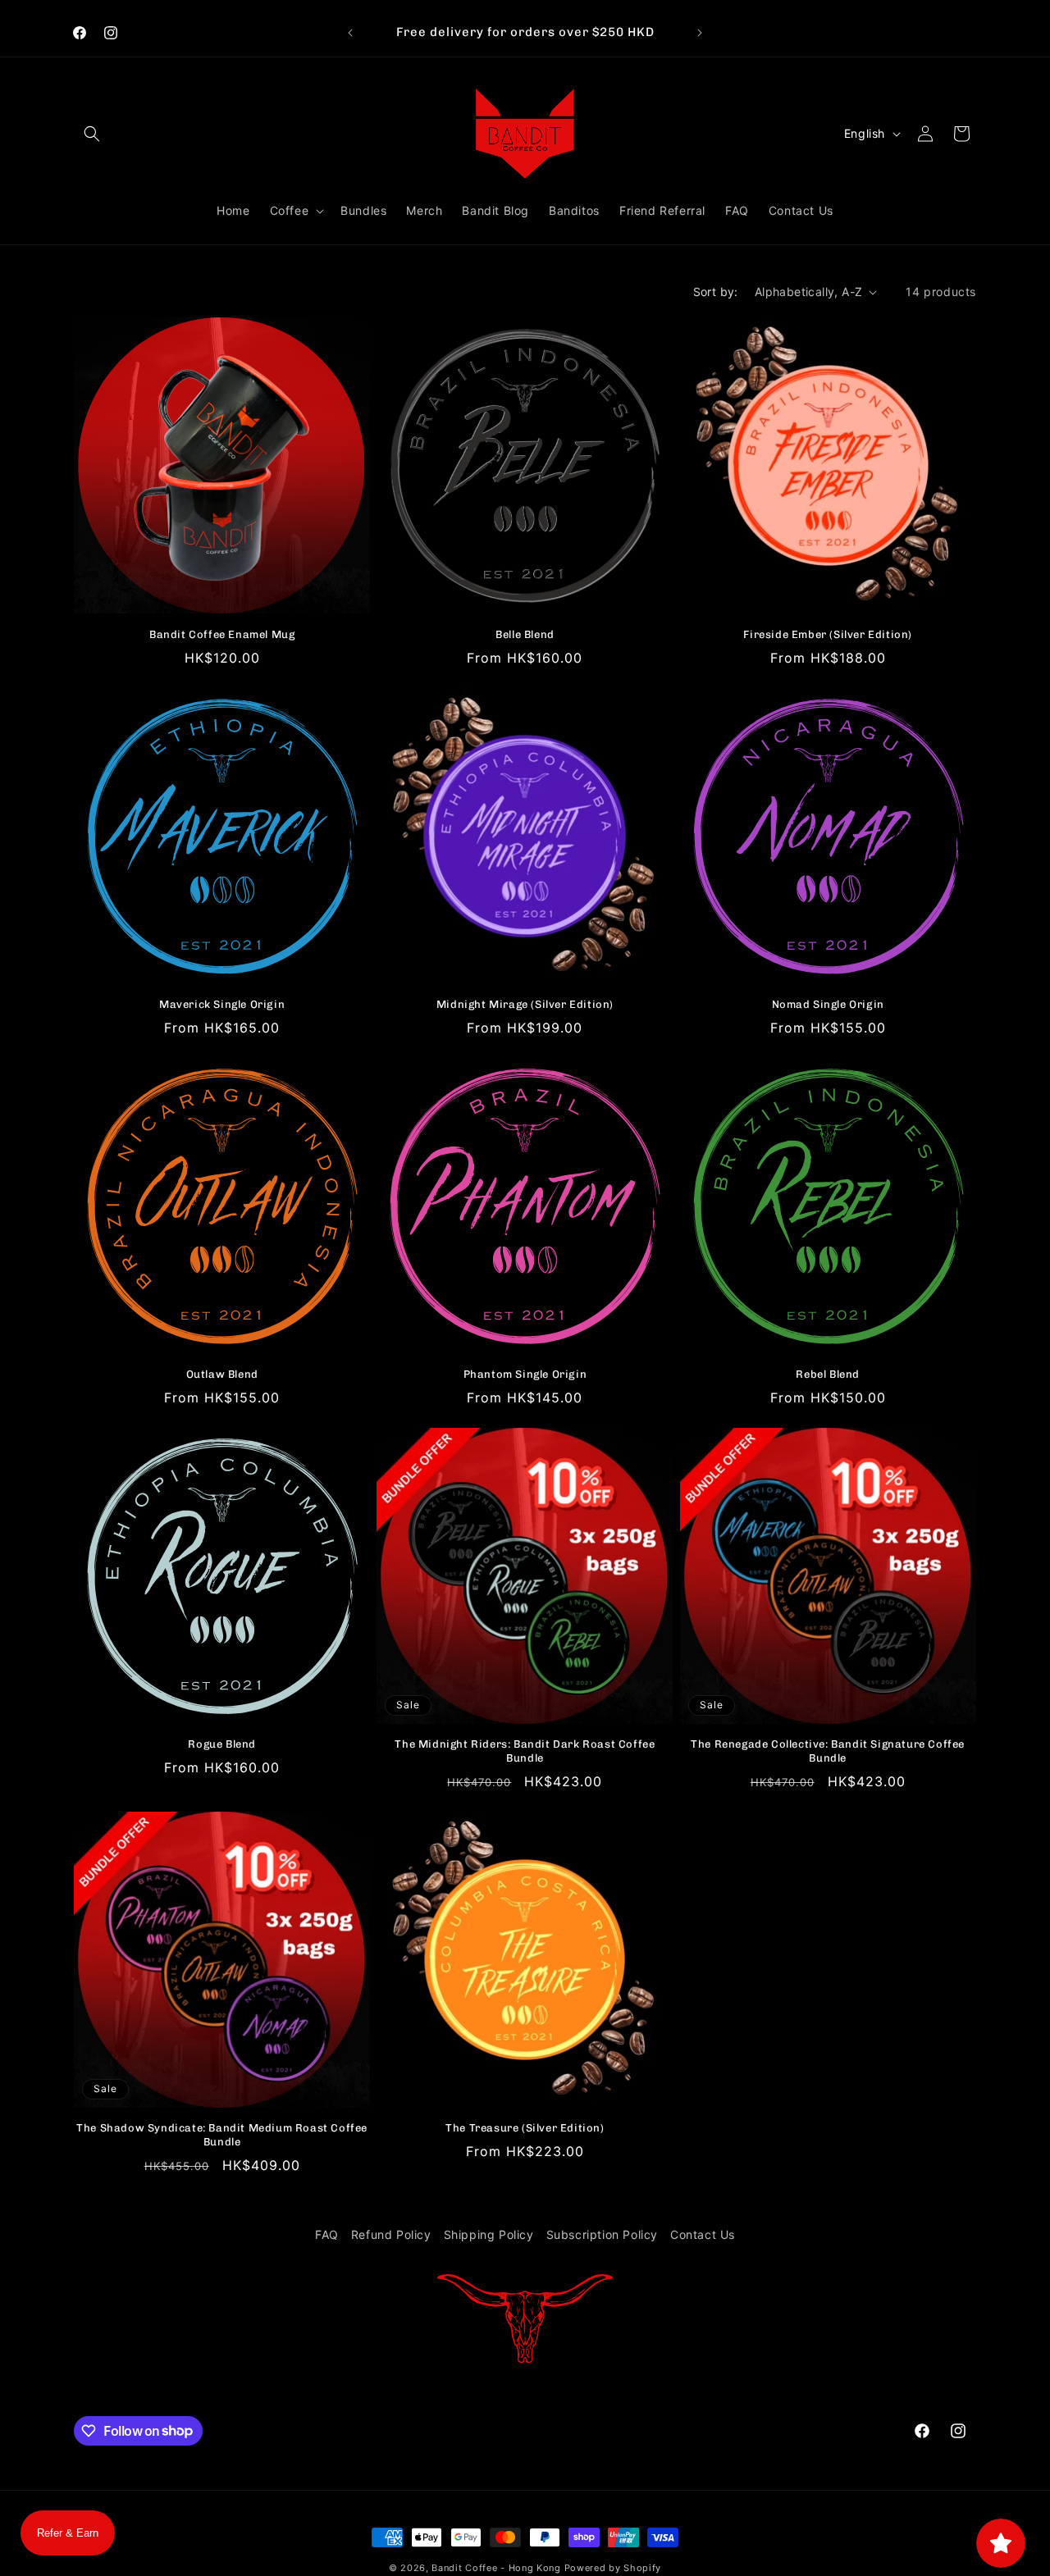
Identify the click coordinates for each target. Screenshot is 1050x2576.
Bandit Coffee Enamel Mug (222, 634)
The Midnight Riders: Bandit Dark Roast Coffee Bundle (525, 1751)
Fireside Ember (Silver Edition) (828, 634)
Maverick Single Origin (222, 1004)
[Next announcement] (700, 33)
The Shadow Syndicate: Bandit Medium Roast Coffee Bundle (222, 2135)
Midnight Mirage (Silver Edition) (525, 1004)
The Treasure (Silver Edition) (525, 2128)
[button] (92, 134)
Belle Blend (525, 634)
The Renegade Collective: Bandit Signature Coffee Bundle (828, 1751)
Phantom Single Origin (525, 1374)
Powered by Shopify (613, 2568)
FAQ (327, 2234)
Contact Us (703, 2234)
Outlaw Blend (222, 1374)
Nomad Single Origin (828, 1004)
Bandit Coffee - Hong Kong (496, 2568)
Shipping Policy (489, 2234)
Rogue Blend (222, 1744)
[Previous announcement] (350, 33)
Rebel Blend (828, 1374)
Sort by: (716, 292)
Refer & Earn (68, 2533)
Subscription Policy (602, 2234)
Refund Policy (391, 2234)
